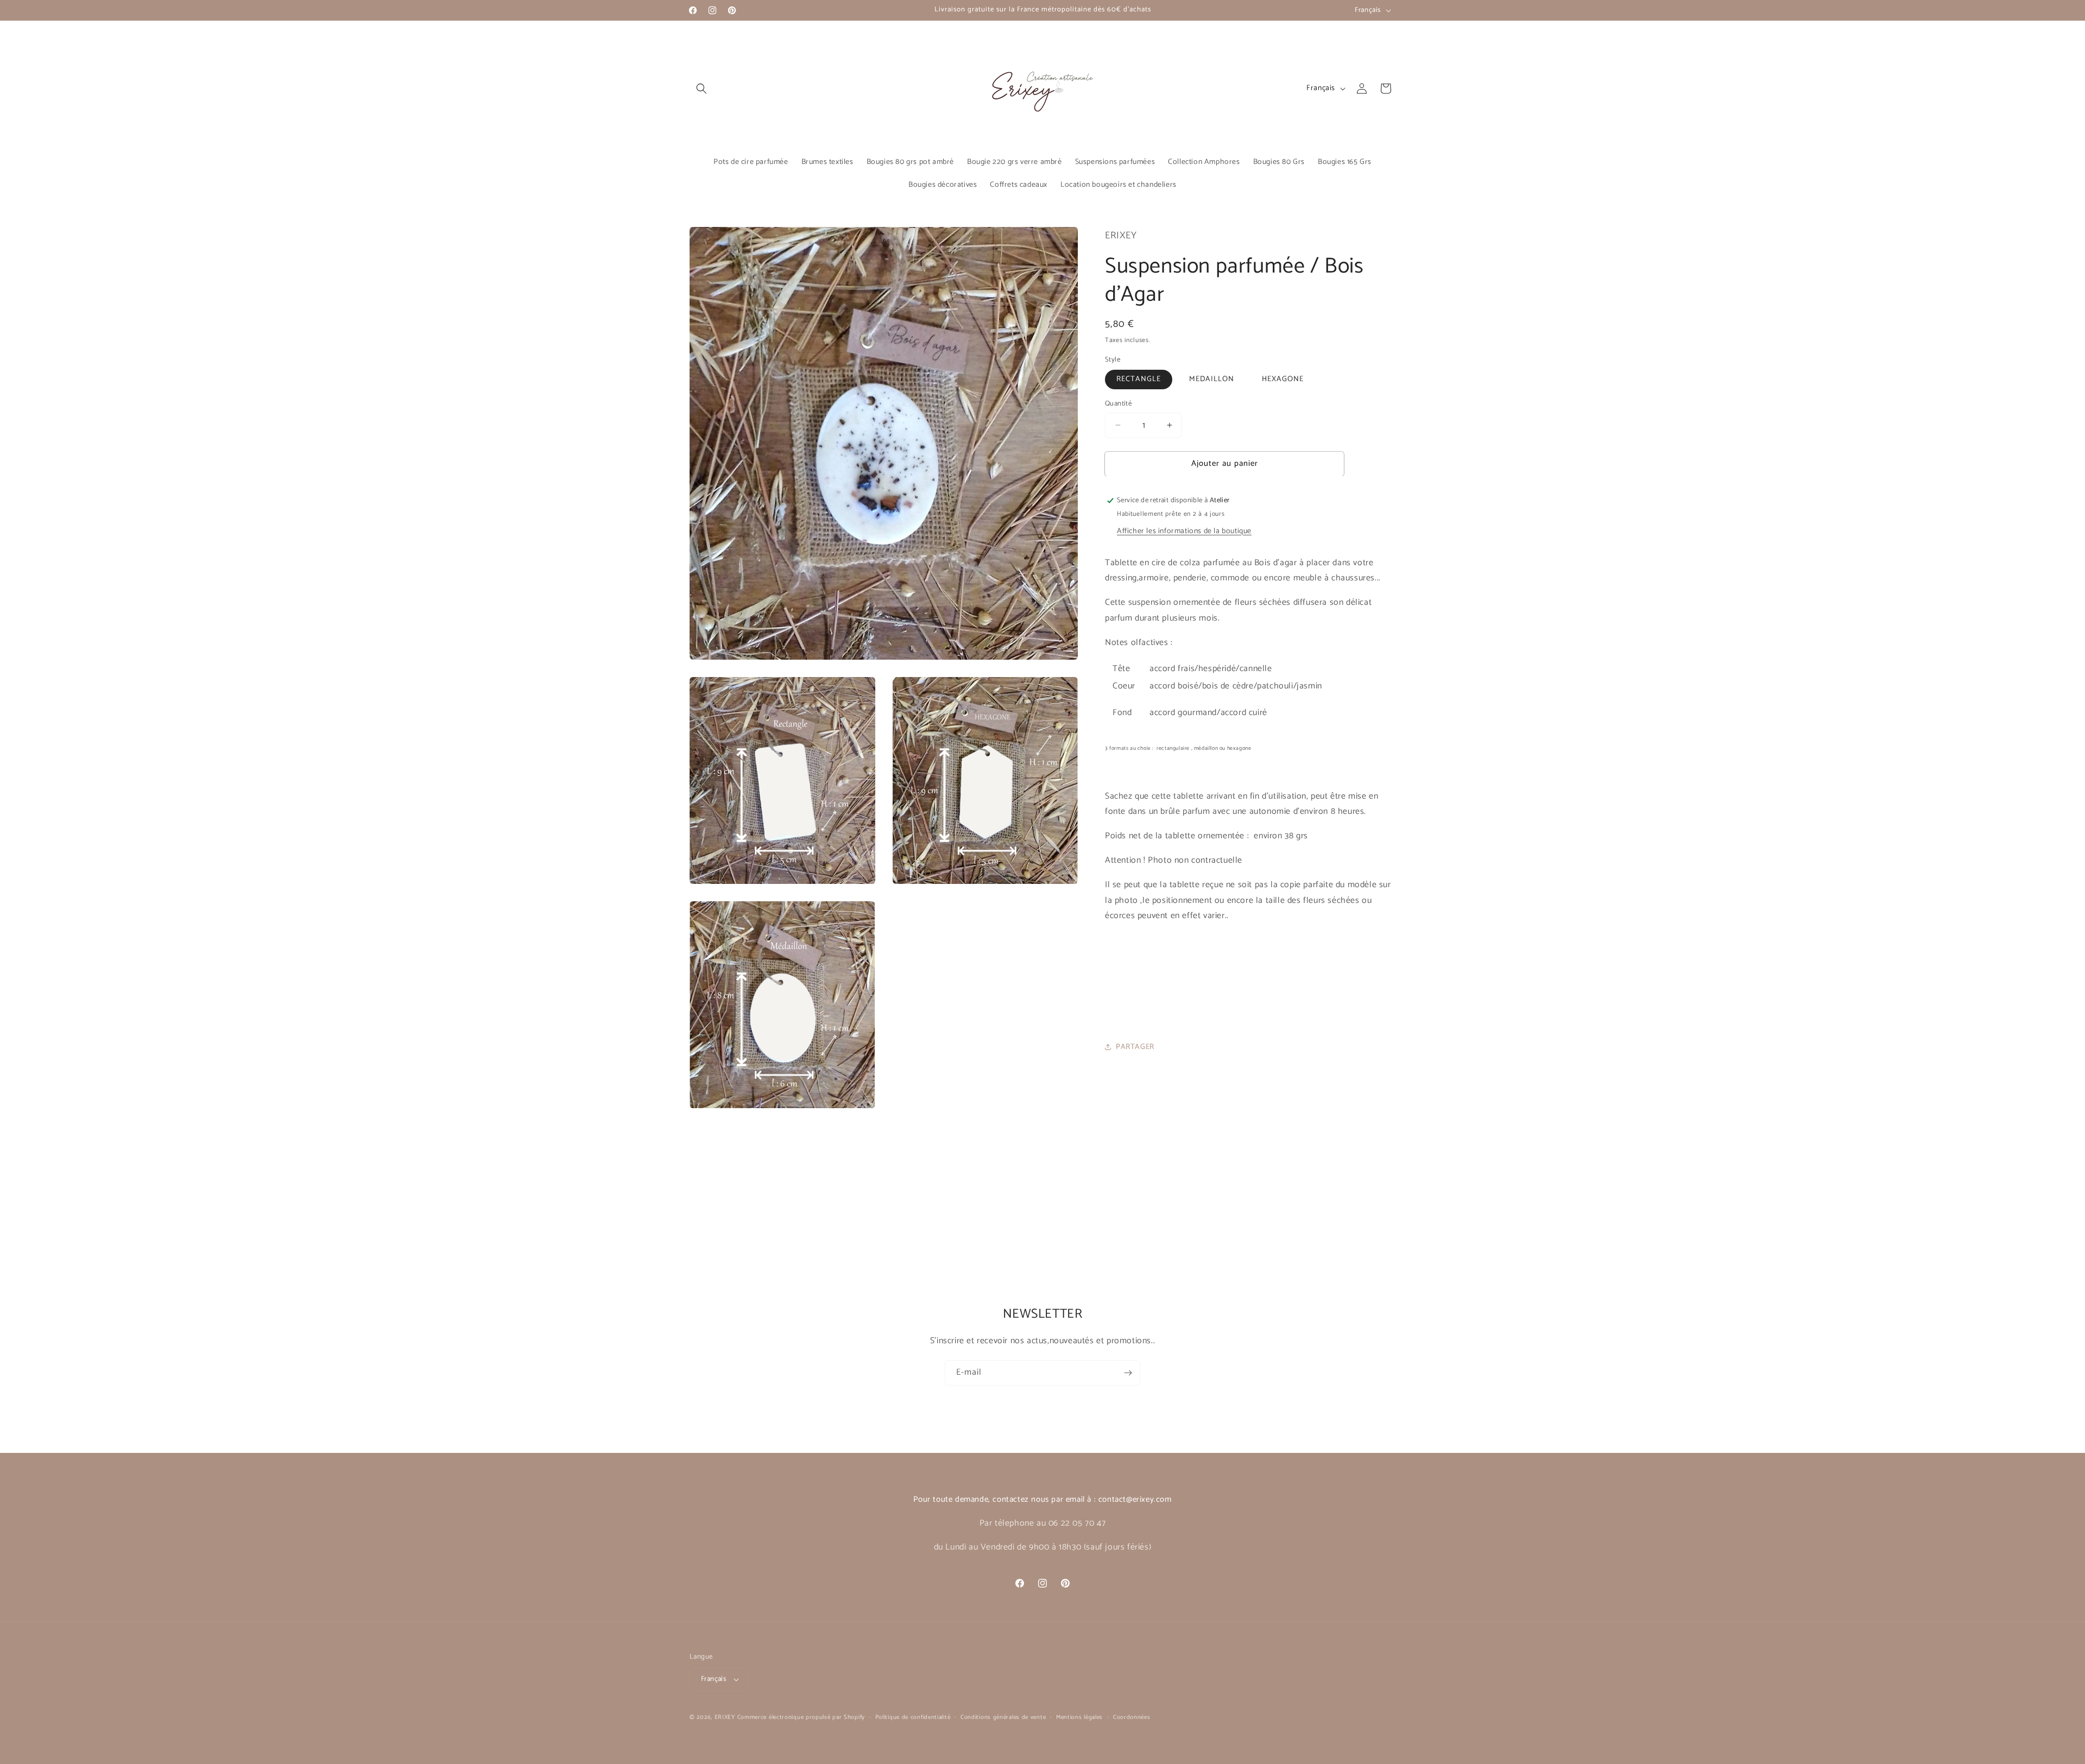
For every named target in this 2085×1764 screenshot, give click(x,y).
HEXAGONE (1283, 379)
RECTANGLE (1139, 379)
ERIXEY (725, 1717)
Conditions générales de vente (1003, 1717)
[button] (702, 88)
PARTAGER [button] (1135, 1047)
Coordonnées (1132, 1717)
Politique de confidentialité (913, 1717)
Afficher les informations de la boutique (1184, 531)
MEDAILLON (1212, 379)
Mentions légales (1079, 1717)
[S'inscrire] (1128, 1373)
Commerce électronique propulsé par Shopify (801, 1717)
